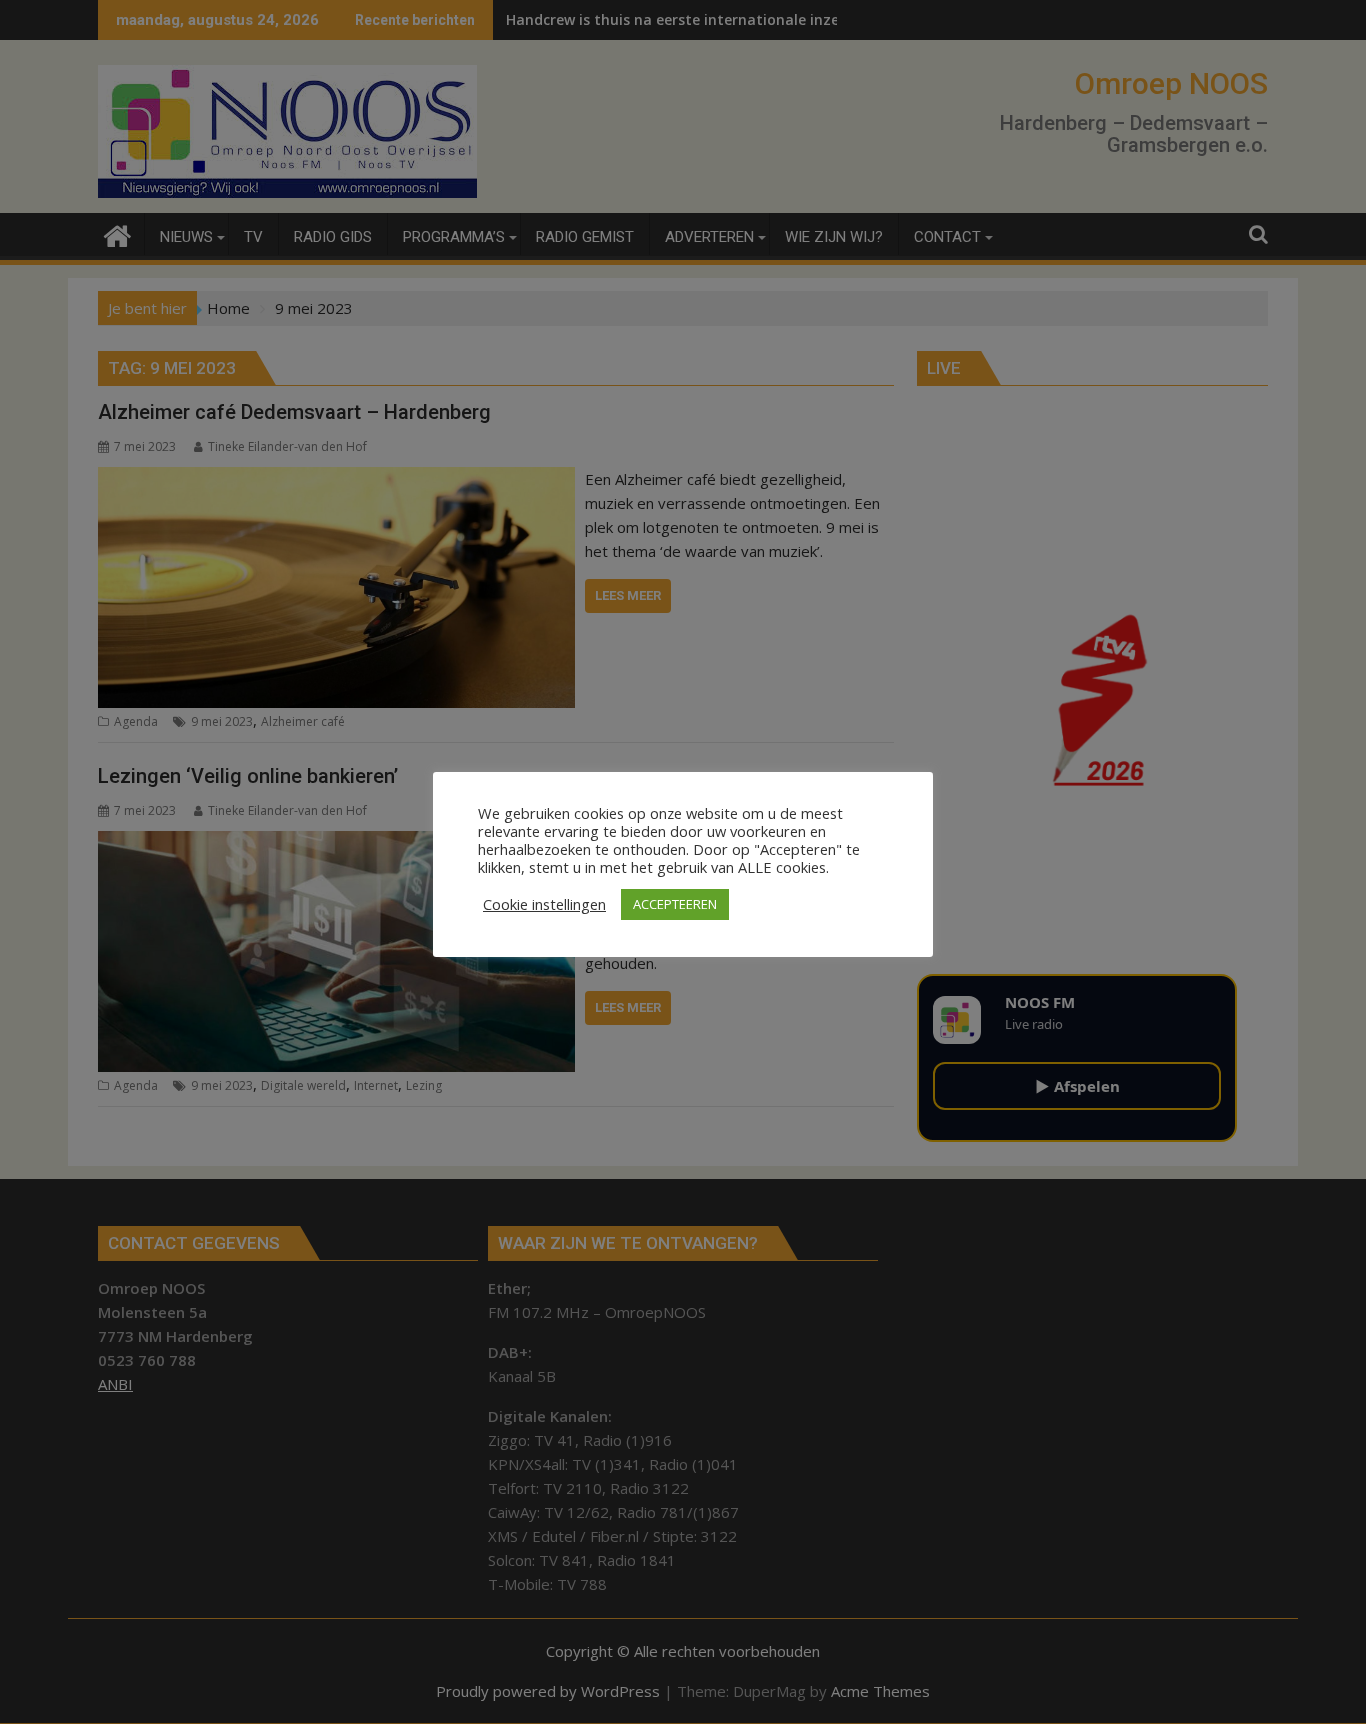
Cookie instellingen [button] (544, 904)
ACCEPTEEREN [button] (675, 904)
